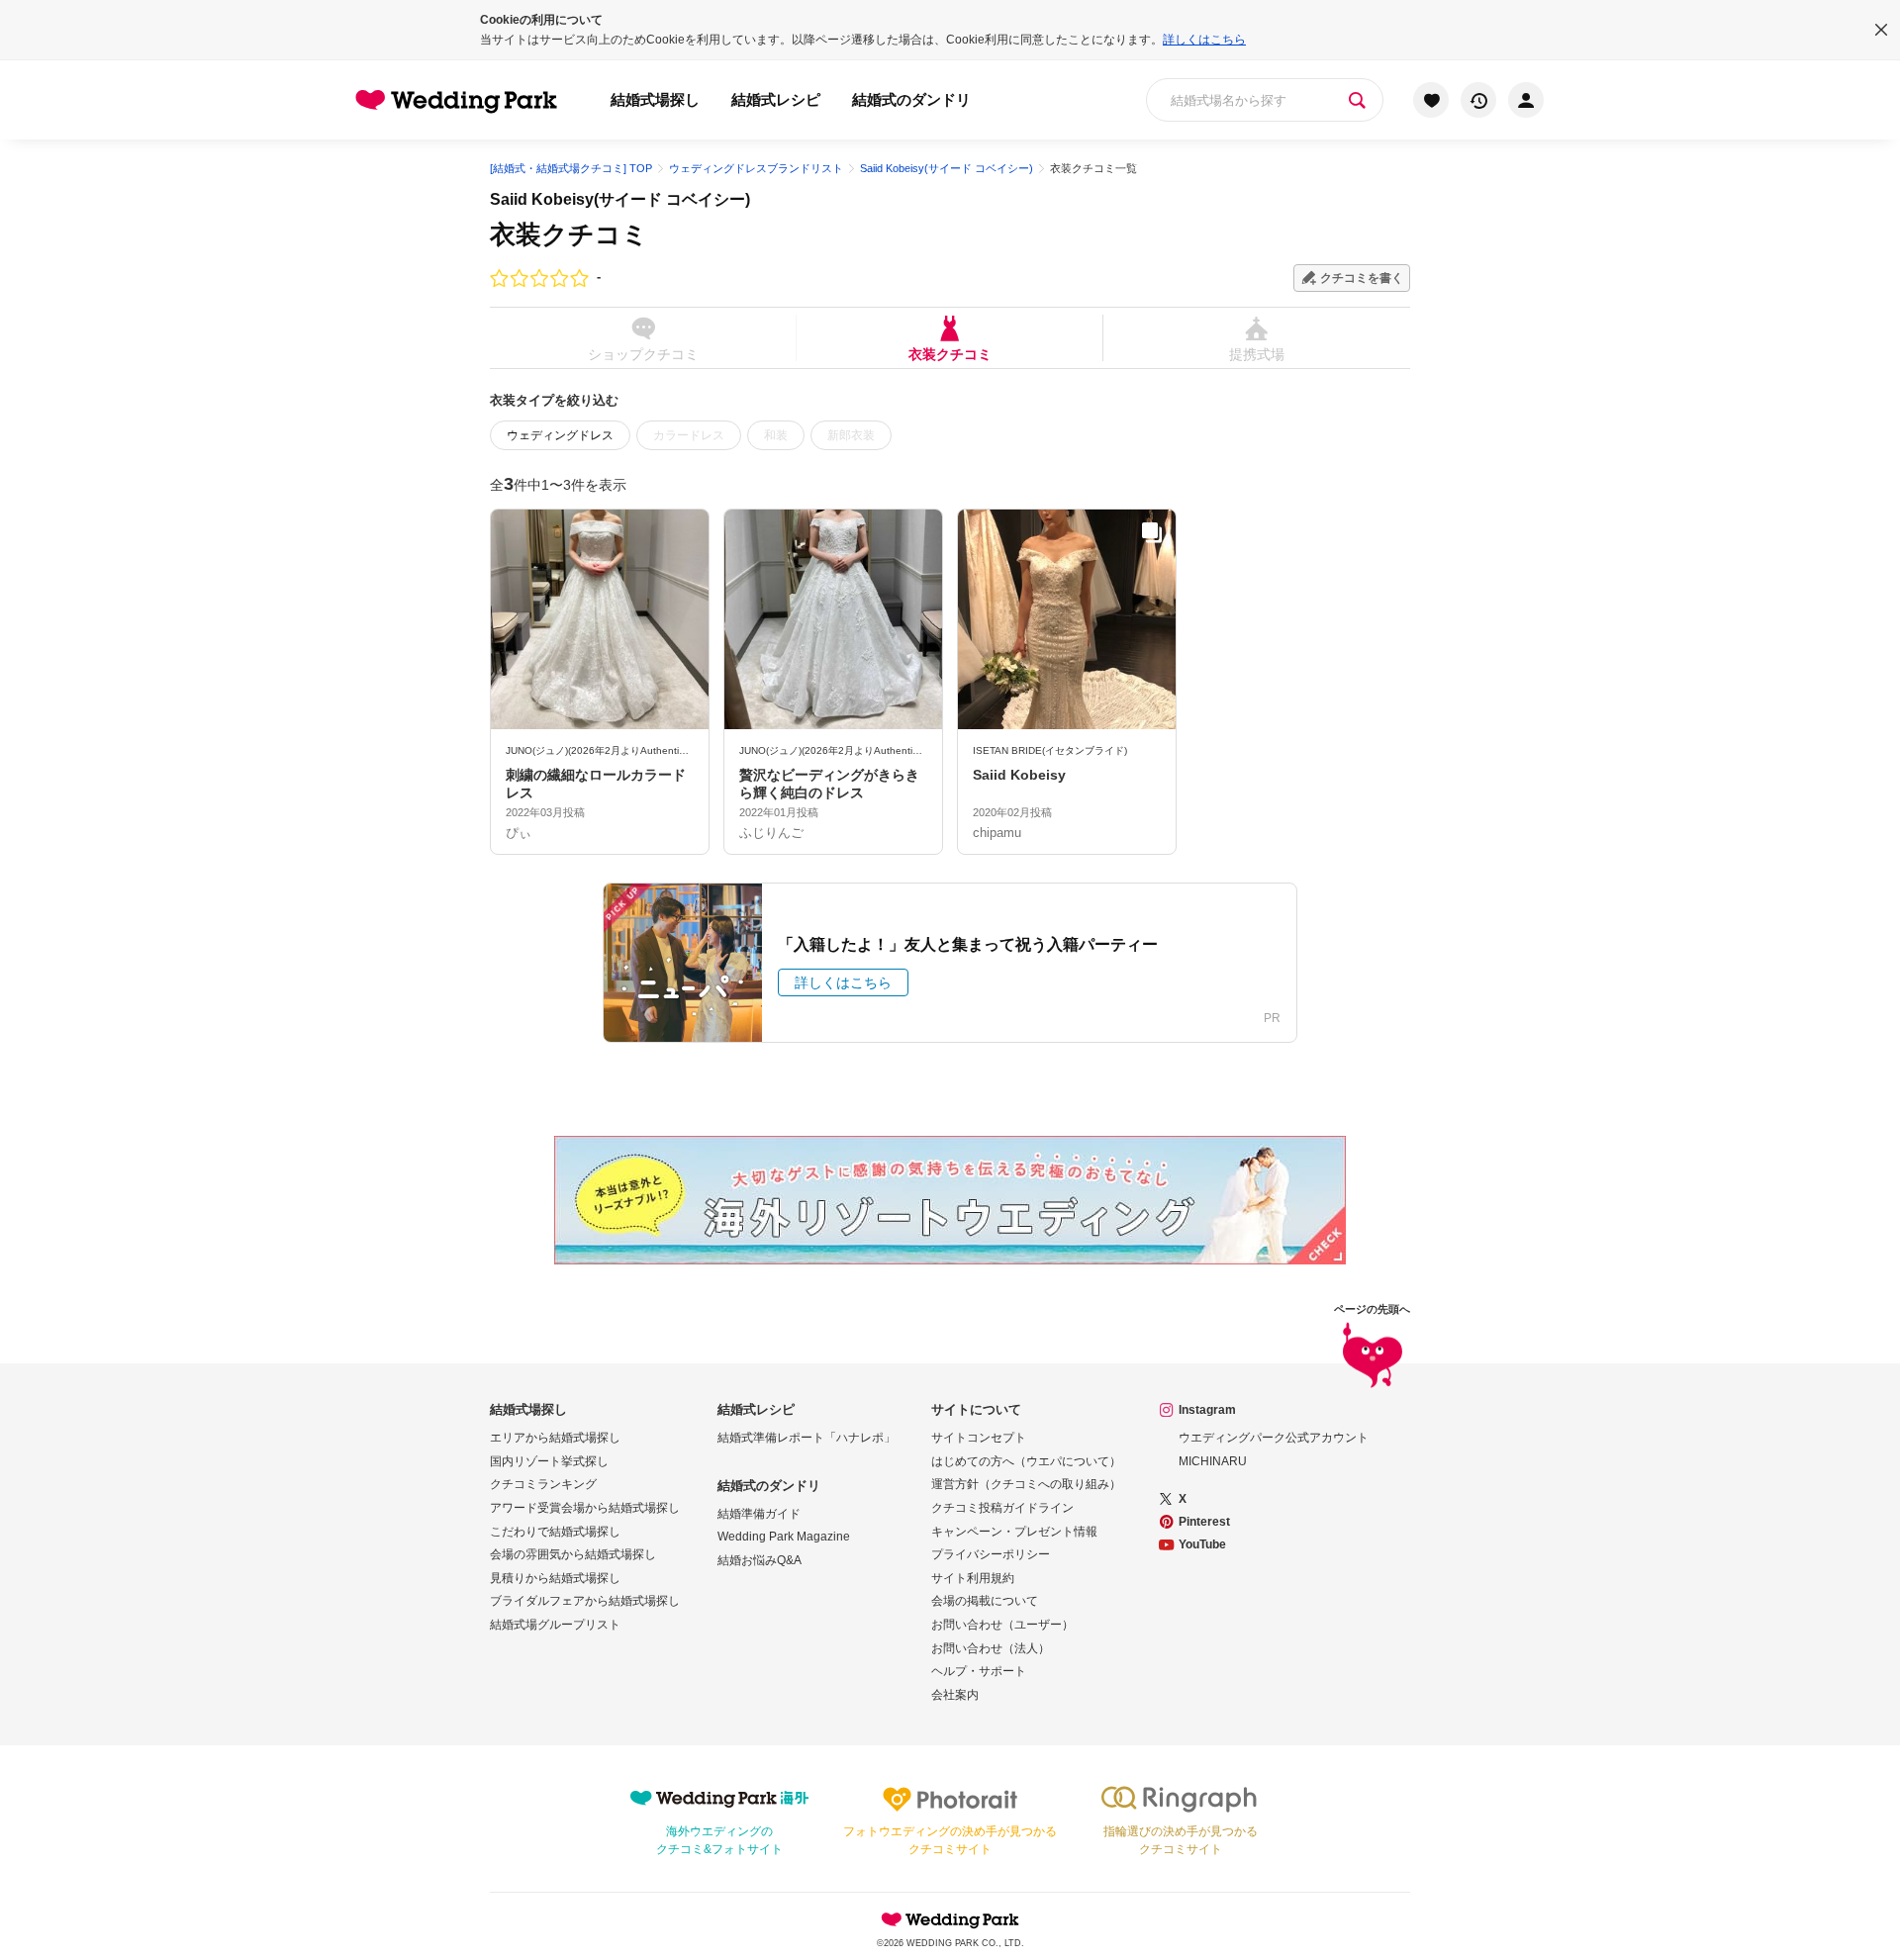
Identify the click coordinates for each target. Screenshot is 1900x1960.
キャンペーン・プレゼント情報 (1014, 1532)
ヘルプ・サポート (979, 1671)
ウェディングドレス (560, 435)
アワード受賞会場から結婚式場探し (585, 1508)
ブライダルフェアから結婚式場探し (585, 1601)
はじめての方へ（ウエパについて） (1026, 1461)
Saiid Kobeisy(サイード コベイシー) (620, 199)
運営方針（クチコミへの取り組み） (1026, 1484)
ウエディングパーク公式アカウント (1274, 1438)
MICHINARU (1213, 1461)
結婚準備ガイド (759, 1514)
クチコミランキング (543, 1484)
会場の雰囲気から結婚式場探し (573, 1554)
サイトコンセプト (979, 1438)
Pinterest (1204, 1522)
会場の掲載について (985, 1601)
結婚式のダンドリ (911, 99)
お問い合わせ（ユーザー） (1002, 1625)
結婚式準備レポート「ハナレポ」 (807, 1438)
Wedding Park (950, 1919)
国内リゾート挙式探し (549, 1461)
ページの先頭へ (1372, 1309)
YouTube (1202, 1544)
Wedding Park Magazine (784, 1537)
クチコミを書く (1362, 278)
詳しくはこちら (1204, 40)
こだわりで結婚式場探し (555, 1532)
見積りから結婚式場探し (555, 1578)
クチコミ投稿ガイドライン (1002, 1508)
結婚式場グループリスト (555, 1625)
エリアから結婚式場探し (555, 1438)
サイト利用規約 (973, 1578)
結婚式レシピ (776, 99)
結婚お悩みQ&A (760, 1560)
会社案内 (955, 1695)
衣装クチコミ (950, 354)
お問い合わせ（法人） (991, 1648)
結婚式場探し (655, 99)
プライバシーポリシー (991, 1554)
